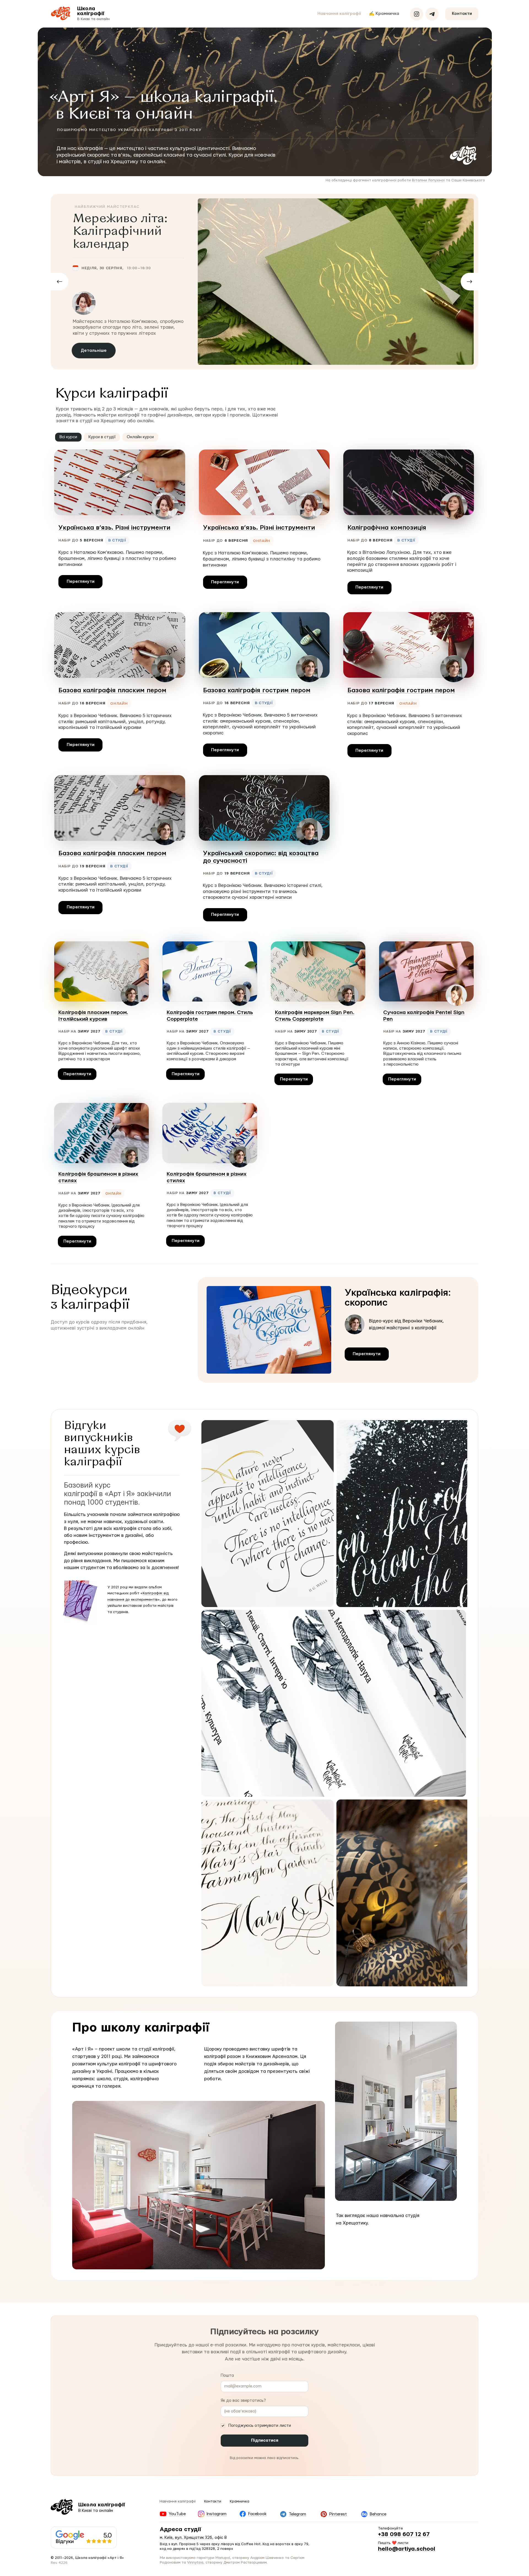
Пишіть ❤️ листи (393, 2354)
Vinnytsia (195, 2373)
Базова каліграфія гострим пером (257, 690)
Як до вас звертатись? (243, 2211)
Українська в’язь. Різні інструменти (114, 528)
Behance (378, 2325)
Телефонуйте (390, 2339)
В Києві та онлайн (93, 19)
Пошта (227, 2186)
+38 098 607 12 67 (404, 2345)
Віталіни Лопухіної (428, 180)
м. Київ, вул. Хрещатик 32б (186, 2348)
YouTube (177, 2325)
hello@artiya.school (407, 2360)
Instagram (217, 2325)
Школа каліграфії (91, 11)
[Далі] (469, 282)
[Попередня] (60, 282)
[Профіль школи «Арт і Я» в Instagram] (417, 14)
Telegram (297, 2325)
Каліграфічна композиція (387, 528)
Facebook (257, 2325)
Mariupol (223, 2369)
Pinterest (338, 2325)
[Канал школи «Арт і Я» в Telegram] (432, 14)
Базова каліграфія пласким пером (112, 690)
